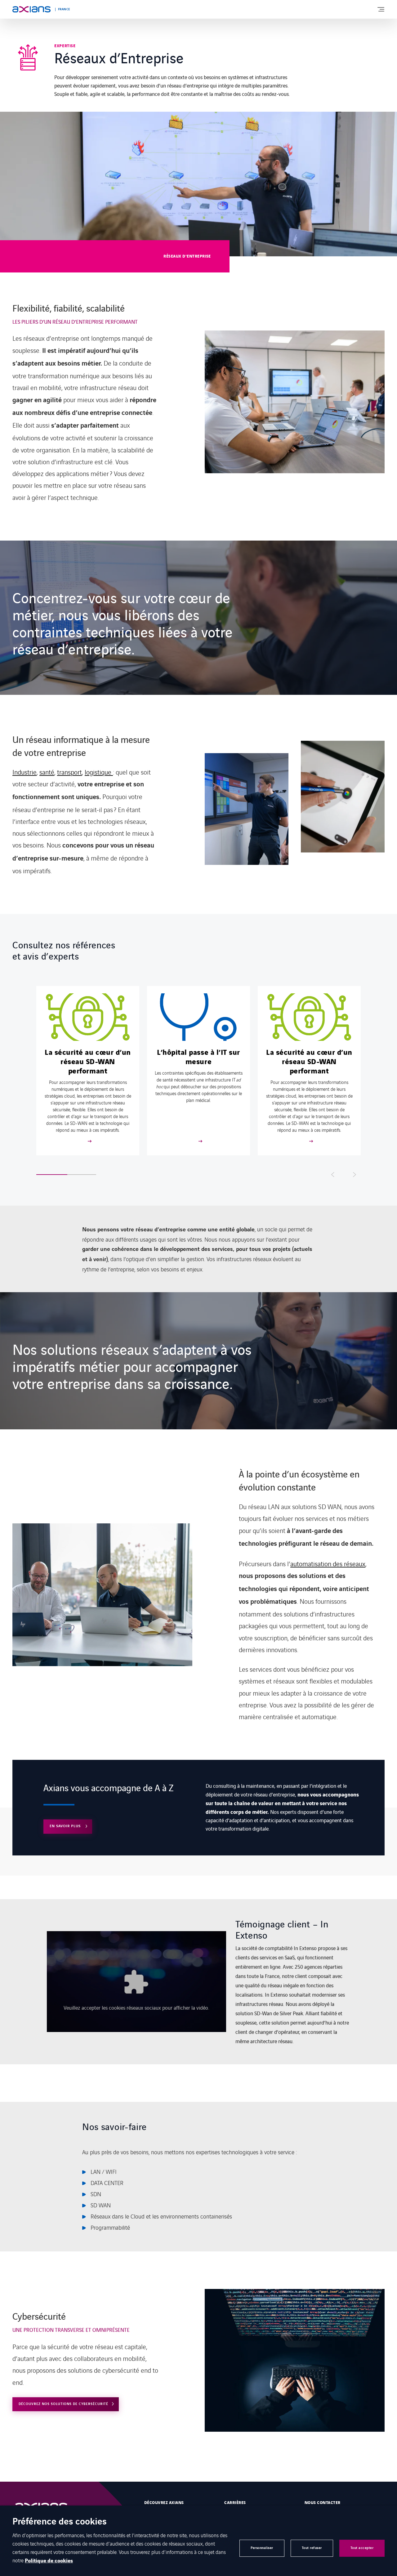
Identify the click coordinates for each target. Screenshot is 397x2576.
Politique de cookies (49, 2561)
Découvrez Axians (164, 2503)
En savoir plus (66, 1826)
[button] (89, 1175)
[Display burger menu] (381, 9)
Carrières (235, 2503)
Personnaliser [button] (262, 2548)
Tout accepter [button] (362, 2548)
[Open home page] (31, 9)
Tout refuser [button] (312, 2548)
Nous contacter (323, 2503)
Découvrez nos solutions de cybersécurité (63, 2404)
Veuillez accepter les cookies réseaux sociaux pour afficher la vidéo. (136, 2007)
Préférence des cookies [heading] (60, 2522)
